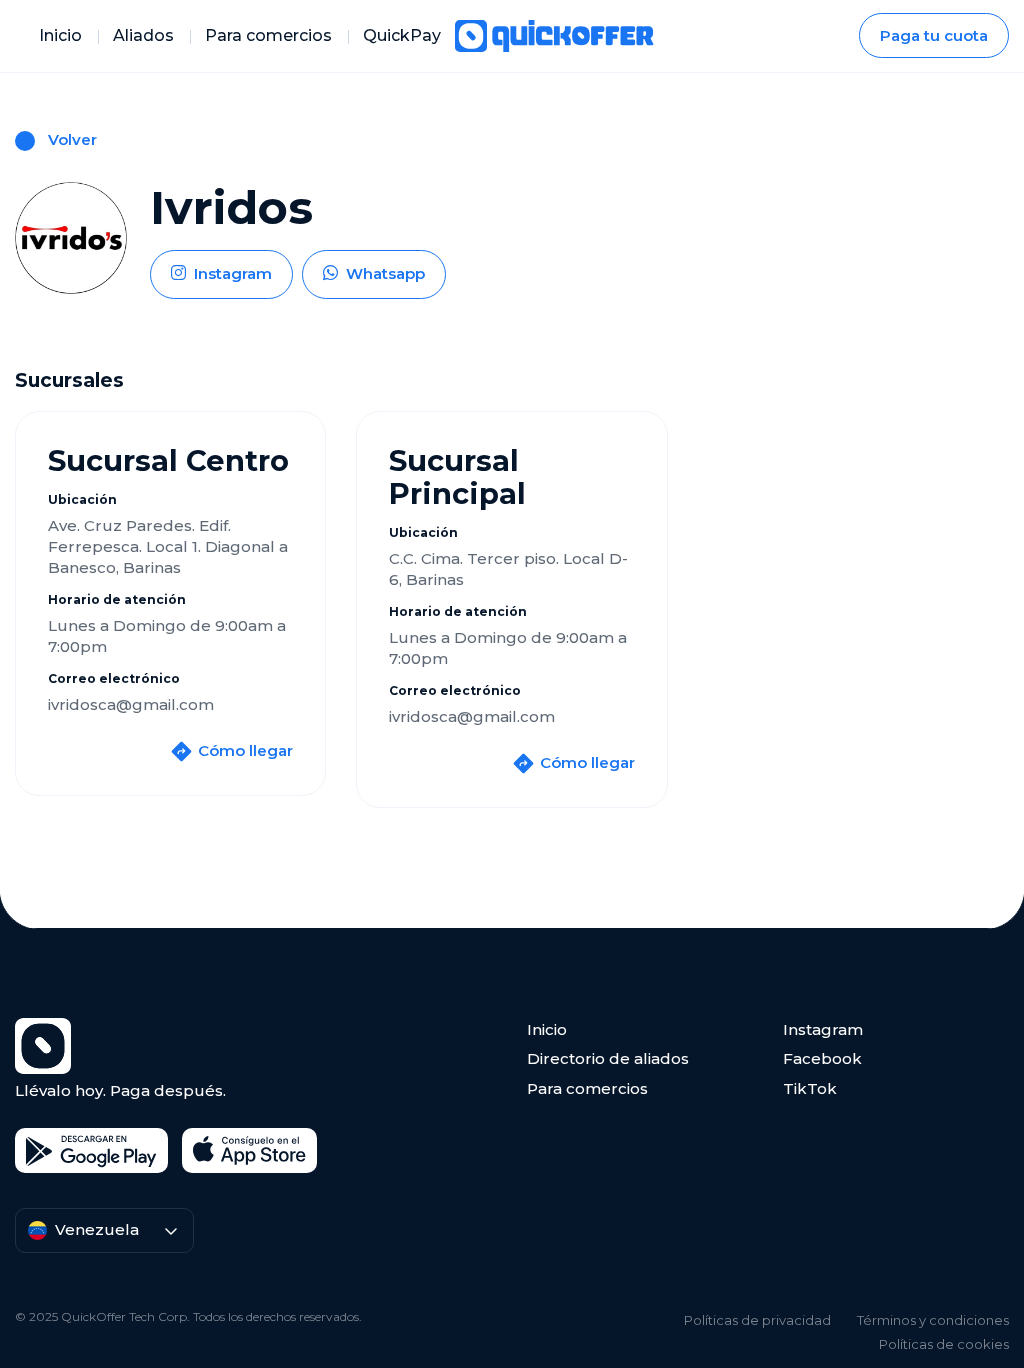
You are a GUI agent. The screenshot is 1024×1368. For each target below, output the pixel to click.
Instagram (823, 1029)
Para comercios (268, 35)
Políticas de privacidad (757, 1320)
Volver (72, 140)
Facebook (822, 1058)
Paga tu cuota (934, 35)
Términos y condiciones (933, 1320)
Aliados (143, 35)
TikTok (810, 1088)
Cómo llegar (245, 751)
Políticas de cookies (944, 1344)
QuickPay (402, 35)
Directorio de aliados (608, 1058)
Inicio (60, 35)
